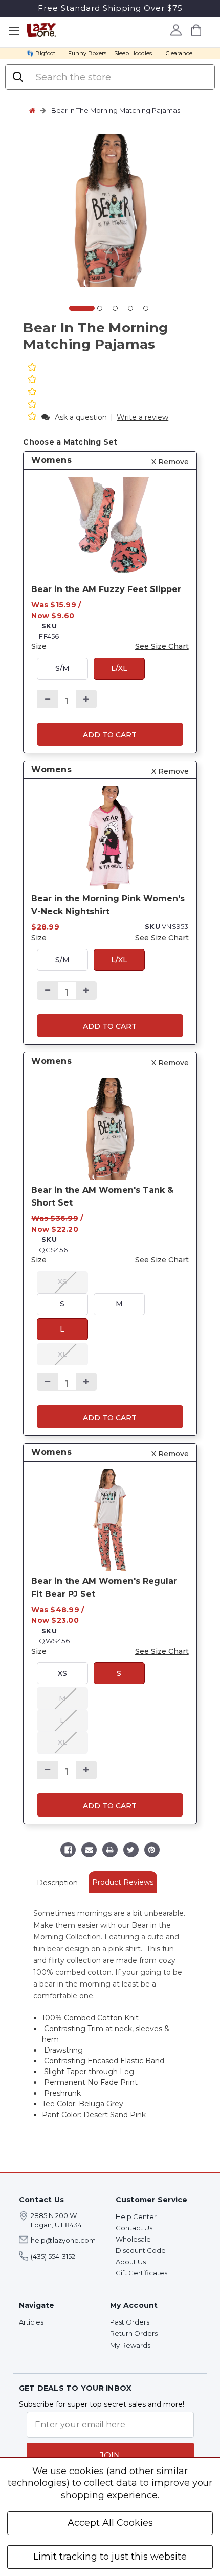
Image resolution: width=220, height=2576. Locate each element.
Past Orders (130, 2322)
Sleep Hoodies (133, 53)
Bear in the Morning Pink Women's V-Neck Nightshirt (108, 905)
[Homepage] (32, 110)
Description (57, 1883)
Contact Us (134, 2228)
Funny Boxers (87, 53)
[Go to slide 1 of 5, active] (82, 308)
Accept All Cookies (110, 2523)
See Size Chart (162, 646)
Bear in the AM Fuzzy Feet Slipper (106, 589)
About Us (131, 2262)
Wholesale (133, 2239)
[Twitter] (131, 1851)
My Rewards (130, 2345)
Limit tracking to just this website (110, 2557)
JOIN (110, 2455)
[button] (33, 417)
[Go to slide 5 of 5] (146, 308)
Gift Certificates (141, 2273)
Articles (31, 2322)
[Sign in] (176, 30)
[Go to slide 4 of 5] (130, 308)
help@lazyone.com (63, 2240)
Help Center (136, 2216)
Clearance (179, 53)
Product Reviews (123, 1882)
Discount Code (141, 2250)
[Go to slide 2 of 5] (100, 308)
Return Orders (134, 2333)
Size (39, 646)
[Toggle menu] (14, 31)
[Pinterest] (152, 1851)
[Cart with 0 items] (196, 30)
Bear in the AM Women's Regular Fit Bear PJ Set (104, 1588)
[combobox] (120, 77)
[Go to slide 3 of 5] (115, 308)
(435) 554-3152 (53, 2256)
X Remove (170, 462)
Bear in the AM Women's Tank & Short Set (102, 1196)
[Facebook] (68, 1851)
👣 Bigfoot (41, 53)
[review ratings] (32, 393)
